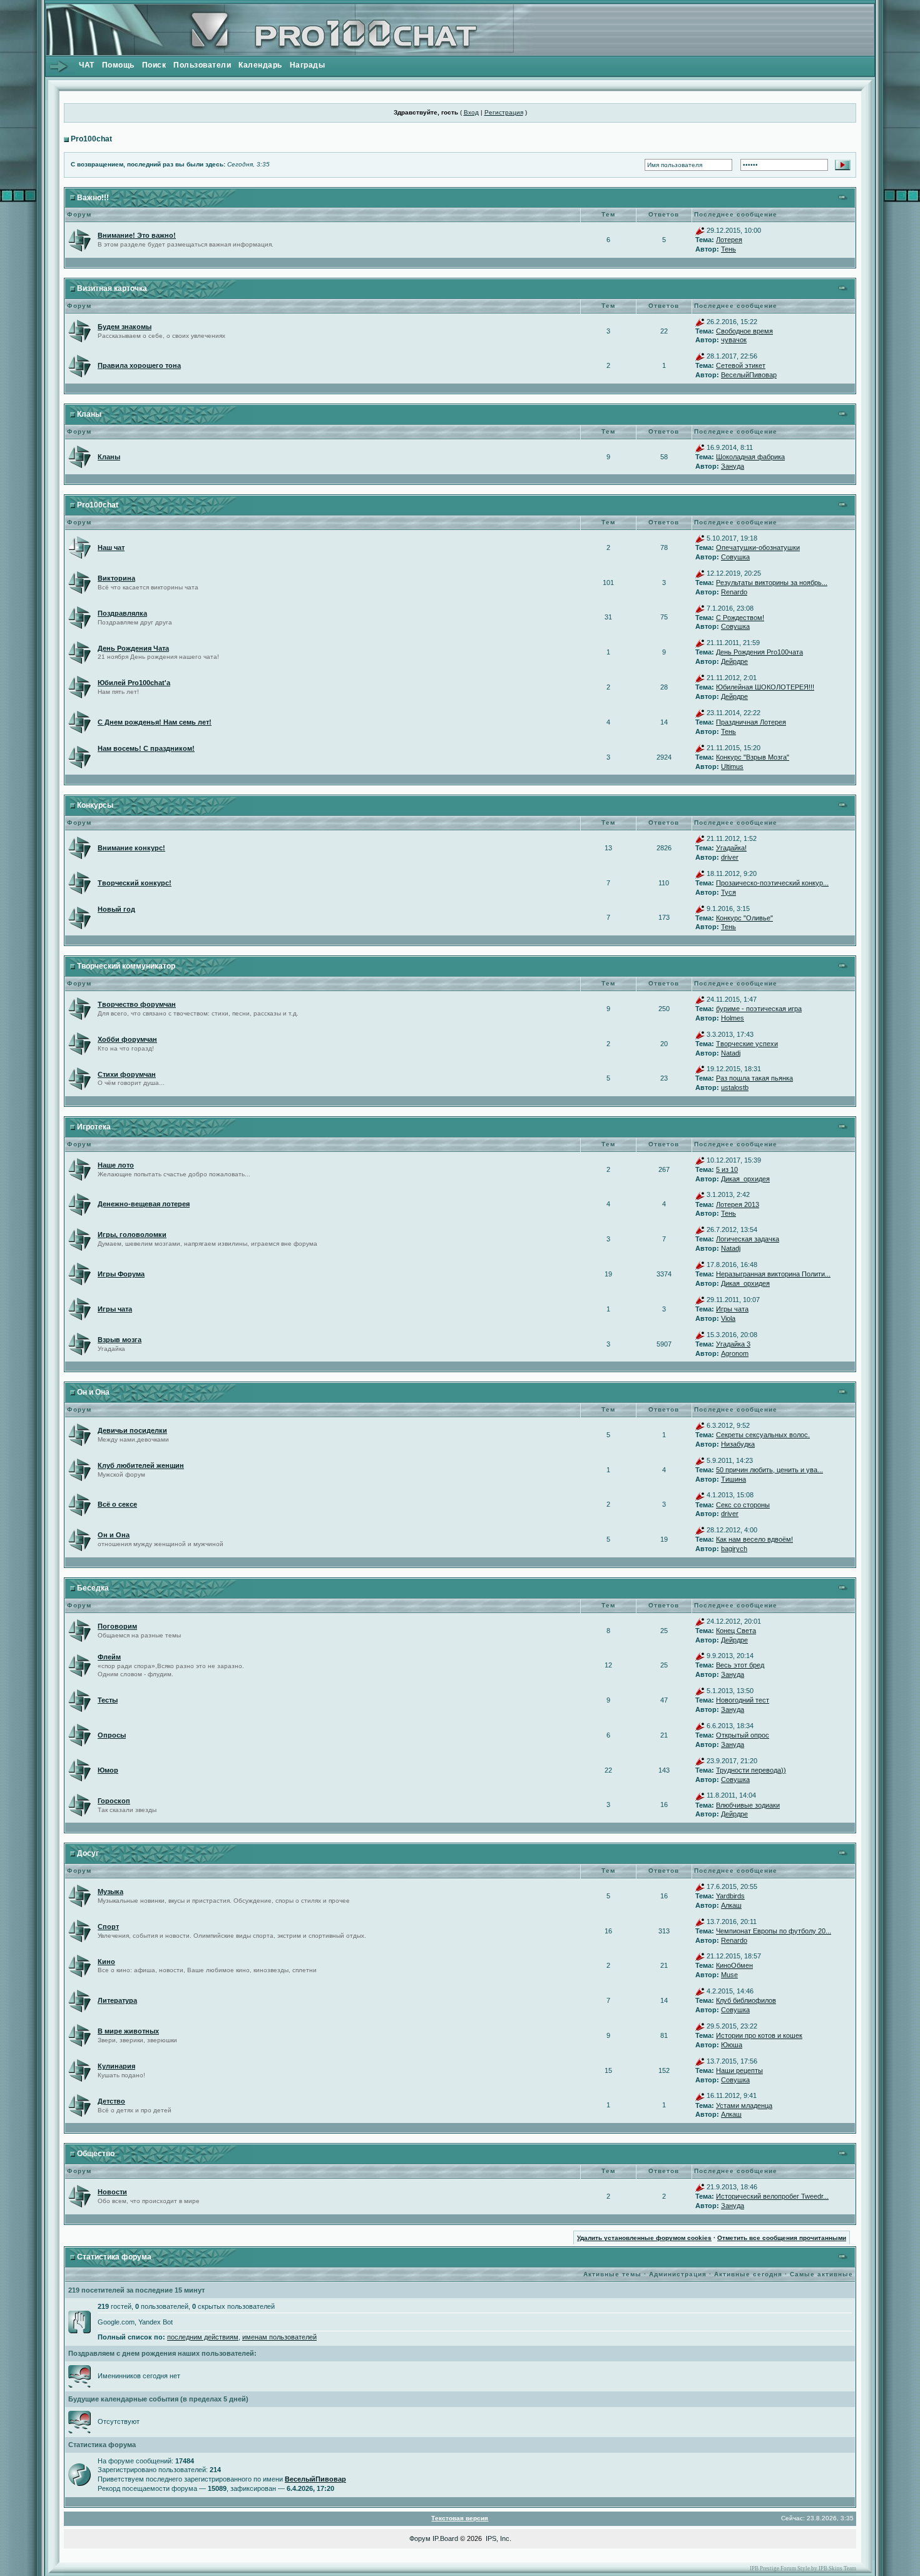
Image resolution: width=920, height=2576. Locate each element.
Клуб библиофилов (746, 2000)
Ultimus (732, 766)
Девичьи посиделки (132, 1430)
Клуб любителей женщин (141, 1465)
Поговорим (117, 1626)
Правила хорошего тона (139, 365)
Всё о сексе (117, 1504)
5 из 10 (727, 1169)
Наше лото (116, 1165)
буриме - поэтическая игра (759, 1009)
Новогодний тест (743, 1700)
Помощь (118, 65)
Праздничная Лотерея (751, 722)
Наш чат (111, 547)
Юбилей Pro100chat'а (134, 683)
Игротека (94, 1127)
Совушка (735, 557)
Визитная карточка (112, 288)
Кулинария (116, 2066)
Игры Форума (121, 1274)
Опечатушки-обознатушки (758, 547)
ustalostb (735, 1087)
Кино (106, 1962)
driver (730, 857)
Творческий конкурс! (135, 883)
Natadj (731, 1053)
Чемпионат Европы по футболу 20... (774, 1931)
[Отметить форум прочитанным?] (79, 240)
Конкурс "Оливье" (744, 918)
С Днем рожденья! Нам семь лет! (155, 722)
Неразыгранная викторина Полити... (773, 1274)
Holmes (733, 1018)
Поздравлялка (122, 613)
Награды (308, 65)
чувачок (734, 340)
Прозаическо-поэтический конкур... (772, 883)
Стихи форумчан (127, 1074)
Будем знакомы (125, 327)
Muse (729, 1975)
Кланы (89, 414)
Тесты (108, 1700)
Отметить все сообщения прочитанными (782, 2238)
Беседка (93, 1588)
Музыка (110, 1891)
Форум (420, 2538)
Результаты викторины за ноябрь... (772, 583)
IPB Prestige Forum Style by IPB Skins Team (803, 2568)
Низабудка (738, 1444)
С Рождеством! (740, 618)
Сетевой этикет (741, 365)
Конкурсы (95, 805)
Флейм (109, 1657)
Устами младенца (744, 2105)
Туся (728, 892)
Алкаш (731, 1905)
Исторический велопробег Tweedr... (772, 2196)
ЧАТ (87, 65)
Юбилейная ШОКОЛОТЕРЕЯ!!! (765, 687)
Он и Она (93, 1392)
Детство (111, 2101)
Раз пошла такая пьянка (754, 1078)
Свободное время (744, 331)
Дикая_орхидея (745, 1179)
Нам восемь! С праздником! (146, 748)
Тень (728, 249)
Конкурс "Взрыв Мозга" (753, 757)
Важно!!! (93, 198)
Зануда (733, 466)
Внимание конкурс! (131, 848)
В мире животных (128, 2031)
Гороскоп (114, 1801)
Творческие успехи (747, 1044)
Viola (728, 1318)
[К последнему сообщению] (700, 230)
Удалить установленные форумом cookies (644, 2238)
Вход (471, 112)
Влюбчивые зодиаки (748, 1805)
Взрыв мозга (120, 1340)
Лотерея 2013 (738, 1204)
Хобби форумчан (127, 1039)
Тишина (733, 1479)
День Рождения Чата (133, 648)
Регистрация (504, 112)
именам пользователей (279, 2337)
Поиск (154, 65)
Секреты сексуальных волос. (763, 1435)
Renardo (734, 592)
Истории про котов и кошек (759, 2035)
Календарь (260, 65)
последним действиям (203, 2337)
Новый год (116, 909)
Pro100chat (91, 139)
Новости (112, 2192)
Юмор (108, 1770)
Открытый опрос (743, 1735)
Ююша (732, 2045)
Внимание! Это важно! (137, 235)
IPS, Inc (498, 2538)
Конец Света (736, 1631)
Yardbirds (730, 1896)
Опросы (112, 1735)
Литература (117, 2000)
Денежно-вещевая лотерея (144, 1204)
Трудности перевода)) (751, 1770)
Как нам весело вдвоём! (754, 1539)
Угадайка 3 (733, 1344)
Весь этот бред (740, 1665)
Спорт (108, 1927)
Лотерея (729, 240)
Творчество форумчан (137, 1004)
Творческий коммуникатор (126, 966)
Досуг (88, 1853)
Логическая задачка (748, 1239)
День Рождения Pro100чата (759, 652)
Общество (96, 2154)
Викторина (116, 578)
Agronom (735, 1353)
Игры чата (115, 1309)
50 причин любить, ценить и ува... (769, 1470)
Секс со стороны (743, 1505)
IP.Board (445, 2538)
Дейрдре (734, 661)
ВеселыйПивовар (749, 375)
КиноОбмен (734, 1965)
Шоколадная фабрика (750, 457)
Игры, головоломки (132, 1235)
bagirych (734, 1549)
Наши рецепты (739, 2070)
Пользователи (202, 65)
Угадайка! (731, 848)
